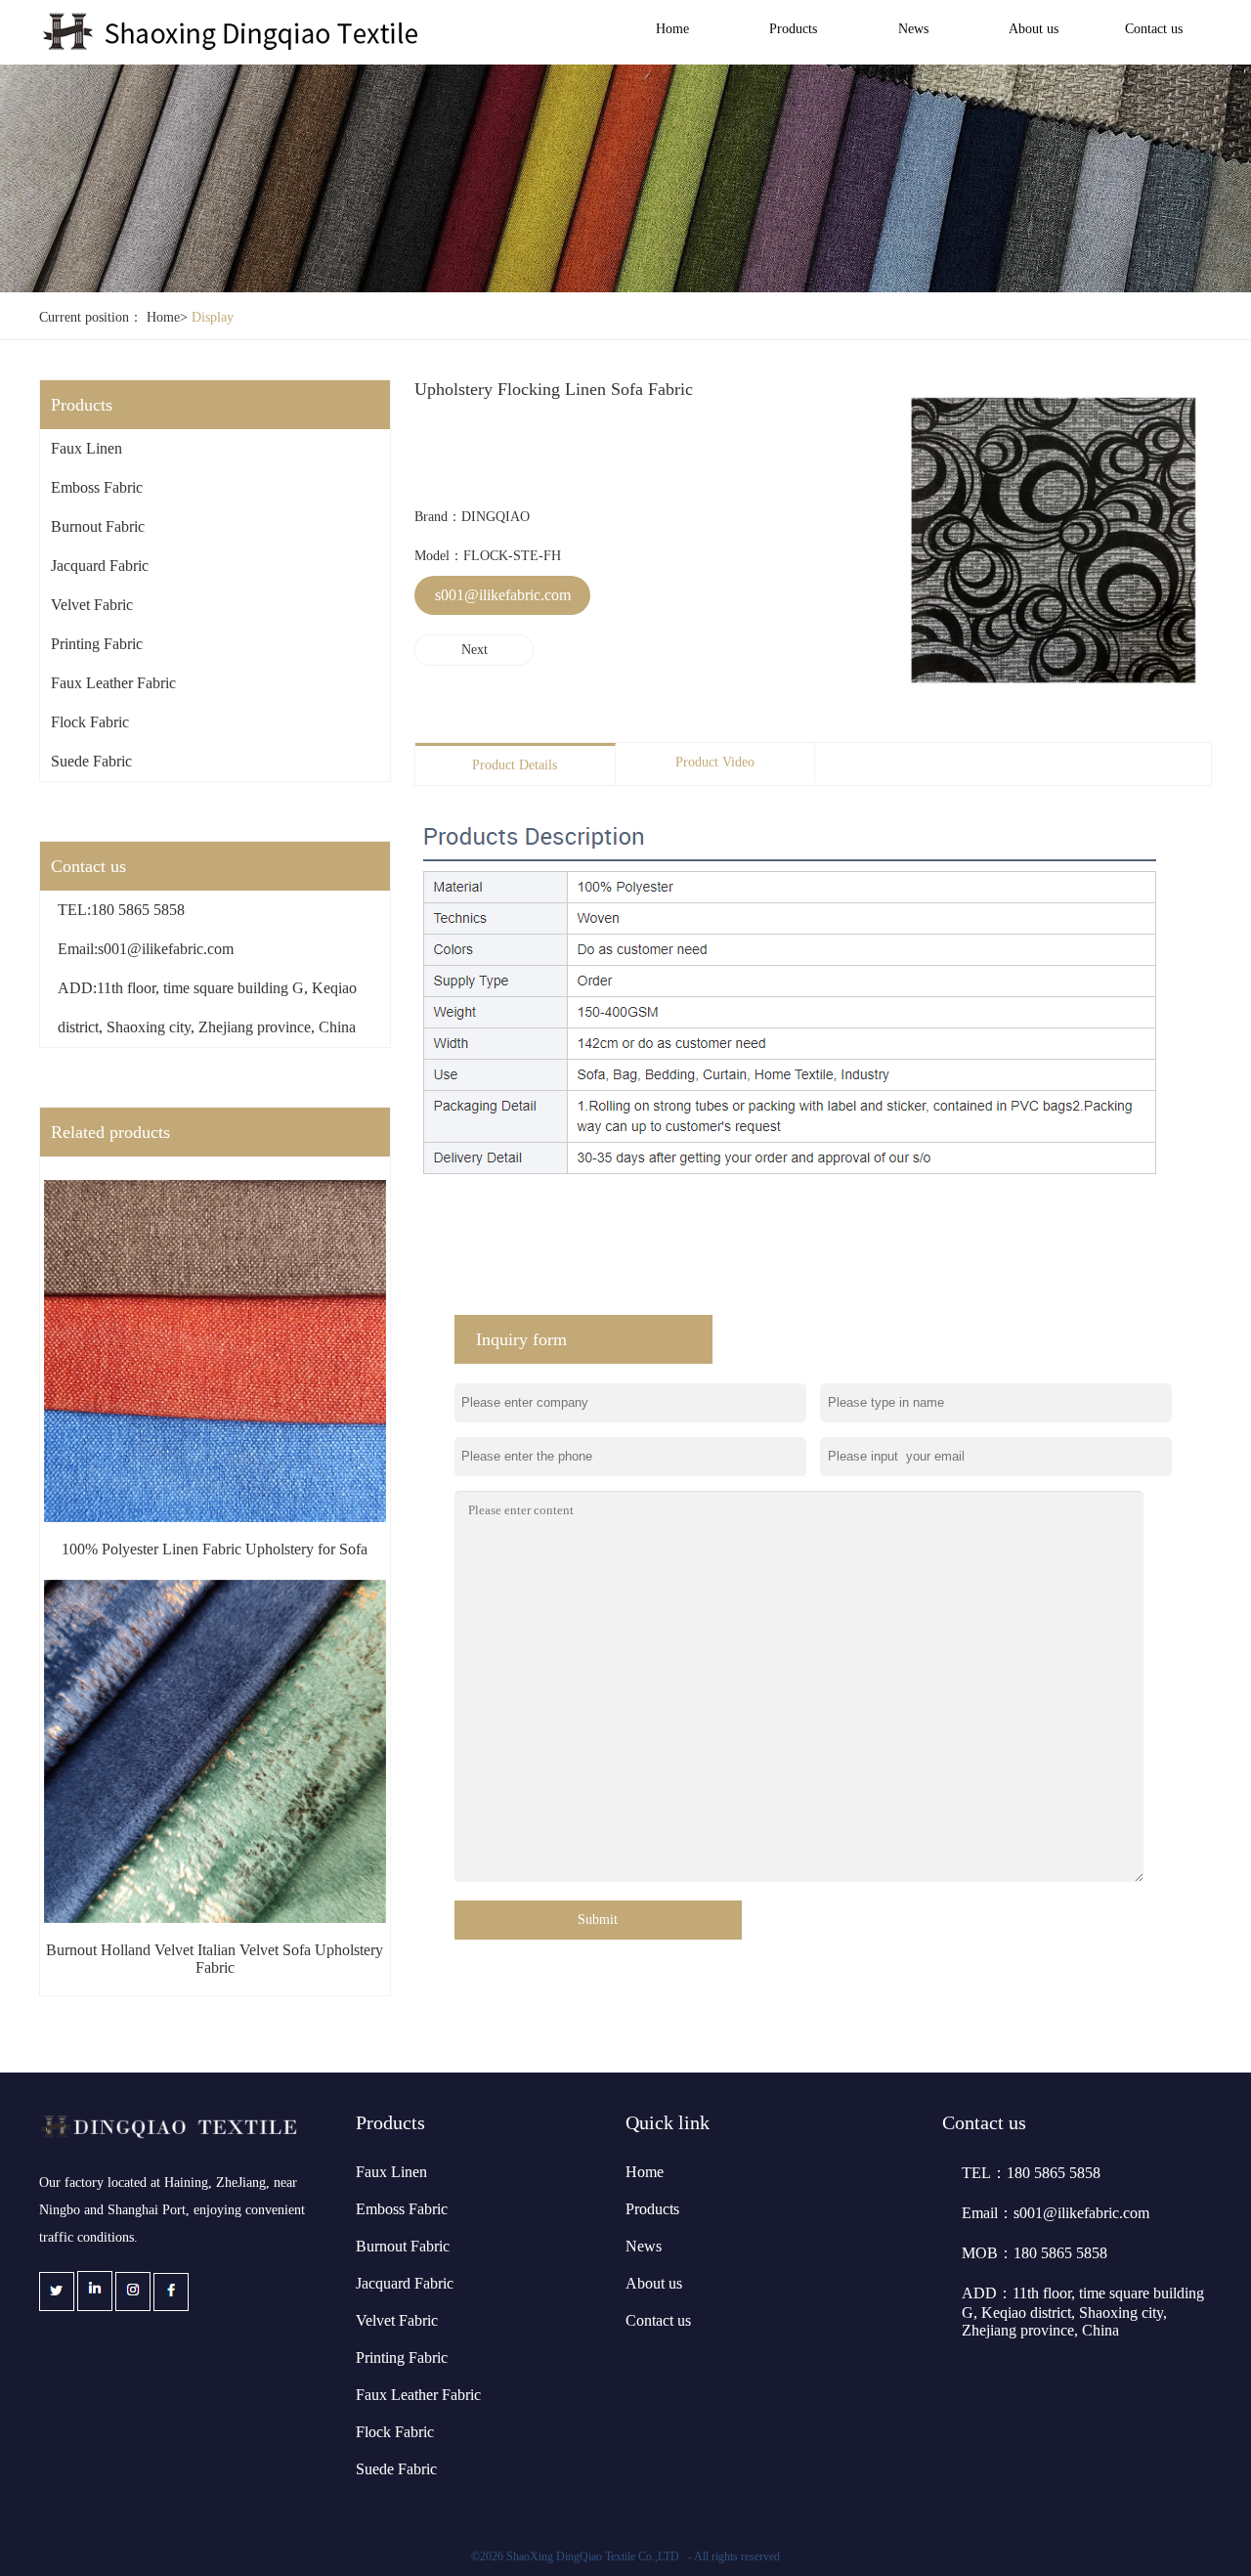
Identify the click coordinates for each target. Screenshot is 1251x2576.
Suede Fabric (91, 761)
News (913, 29)
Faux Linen (86, 448)
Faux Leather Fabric (113, 683)
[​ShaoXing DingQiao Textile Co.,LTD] (233, 47)
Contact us (1154, 29)
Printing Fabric (97, 644)
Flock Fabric (90, 722)
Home (672, 29)
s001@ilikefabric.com (503, 595)
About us (1034, 29)
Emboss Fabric (97, 487)
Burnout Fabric (98, 526)
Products (793, 29)
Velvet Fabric (92, 605)
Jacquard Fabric (100, 566)
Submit (598, 1920)
